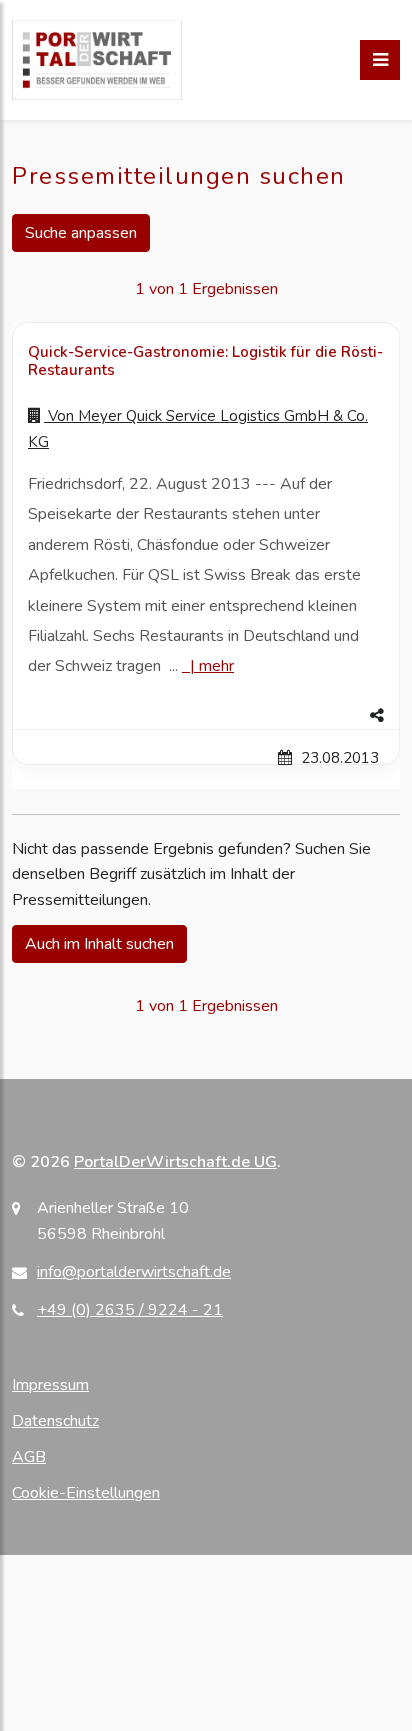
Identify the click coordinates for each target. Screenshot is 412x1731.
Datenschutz (55, 1421)
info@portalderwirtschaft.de (134, 1272)
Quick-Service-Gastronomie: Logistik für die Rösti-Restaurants (205, 361)
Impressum (50, 1385)
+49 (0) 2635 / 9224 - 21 (130, 1310)
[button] (206, 716)
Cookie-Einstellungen (86, 1493)
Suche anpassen (81, 233)
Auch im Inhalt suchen (99, 944)
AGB (29, 1457)
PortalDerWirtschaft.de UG (175, 1162)
